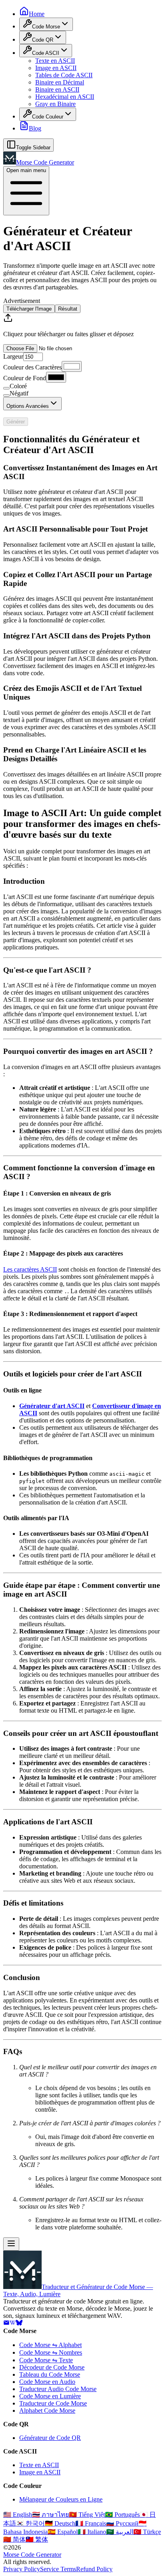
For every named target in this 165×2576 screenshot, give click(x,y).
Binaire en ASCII (57, 89)
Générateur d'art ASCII (52, 1406)
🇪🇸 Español (63, 2532)
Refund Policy (94, 2569)
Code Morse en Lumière (50, 2396)
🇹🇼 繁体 (37, 2539)
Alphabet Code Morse (47, 2410)
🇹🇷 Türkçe (147, 2532)
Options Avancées (28, 406)
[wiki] (13, 2324)
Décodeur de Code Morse (52, 2367)
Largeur (13, 356)
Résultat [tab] (68, 309)
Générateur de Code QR (50, 2438)
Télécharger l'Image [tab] (29, 309)
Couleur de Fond (25, 378)
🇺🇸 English (18, 2515)
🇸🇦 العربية (120, 2532)
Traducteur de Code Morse (53, 2403)
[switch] (6, 388)
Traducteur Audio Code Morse (58, 2389)
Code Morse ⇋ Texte (46, 2360)
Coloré (18, 386)
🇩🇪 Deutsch (60, 2523)
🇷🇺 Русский (122, 2523)
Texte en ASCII (55, 61)
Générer (16, 422)
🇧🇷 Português (122, 2515)
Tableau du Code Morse (50, 2374)
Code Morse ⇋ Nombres (51, 2352)
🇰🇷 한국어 (30, 2523)
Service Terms (58, 2569)
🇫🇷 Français (91, 2523)
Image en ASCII (56, 68)
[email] (6, 2324)
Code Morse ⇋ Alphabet (50, 2345)
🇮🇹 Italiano (92, 2532)
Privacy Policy (22, 2569)
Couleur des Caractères (32, 367)
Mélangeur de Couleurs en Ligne (61, 2499)
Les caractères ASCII (30, 1269)
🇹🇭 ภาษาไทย (50, 2515)
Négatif (19, 393)
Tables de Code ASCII (64, 75)
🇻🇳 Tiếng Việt (87, 2515)
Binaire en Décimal (60, 82)
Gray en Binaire (55, 104)
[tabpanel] (82, 333)
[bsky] (19, 2324)
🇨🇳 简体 (14, 2539)
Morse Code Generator (32, 2555)
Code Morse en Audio (47, 2382)
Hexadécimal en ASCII (65, 97)
